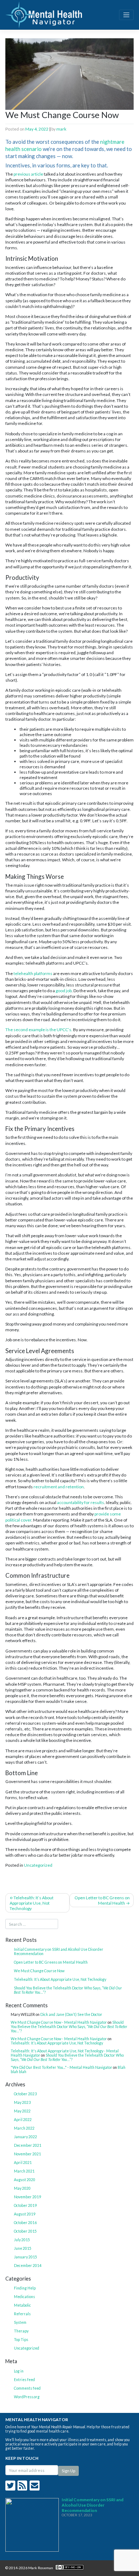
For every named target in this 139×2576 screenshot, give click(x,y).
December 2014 (28, 2266)
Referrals (22, 2314)
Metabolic (22, 2305)
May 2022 (22, 2111)
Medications (24, 2297)
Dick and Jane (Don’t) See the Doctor (71, 2014)
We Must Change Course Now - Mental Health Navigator (59, 2022)
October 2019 (25, 2205)
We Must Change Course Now (39, 1971)
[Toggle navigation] (126, 15)
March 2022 (24, 2128)
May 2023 (22, 2102)
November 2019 (27, 2197)
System (20, 2322)
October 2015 (25, 2231)
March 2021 (24, 2171)
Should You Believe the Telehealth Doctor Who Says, (68, 1990)
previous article (28, 174)
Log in (19, 2371)
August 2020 (25, 2180)
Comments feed (27, 2388)
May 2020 (22, 2188)
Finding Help (25, 2288)
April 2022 (23, 2120)
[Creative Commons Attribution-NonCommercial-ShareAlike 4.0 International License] (69, 2568)
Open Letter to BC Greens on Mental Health (102, 1900)
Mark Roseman (41, 2568)
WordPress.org (27, 2397)
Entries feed (24, 2380)
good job (64, 991)
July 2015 (22, 2240)
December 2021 (28, 2145)
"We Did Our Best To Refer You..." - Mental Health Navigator (61, 2067)
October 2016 (25, 2223)
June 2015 (23, 2248)
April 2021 (23, 2163)
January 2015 (25, 2257)
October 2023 (25, 2094)
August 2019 (25, 2214)
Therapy (21, 2331)
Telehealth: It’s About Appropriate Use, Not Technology (32, 1903)
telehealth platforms (33, 973)
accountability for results (81, 1502)
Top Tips (21, 2340)
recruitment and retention (59, 1487)
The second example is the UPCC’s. (39, 1030)
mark (61, 129)
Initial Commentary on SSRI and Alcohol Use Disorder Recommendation (59, 1951)
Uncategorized (38, 1865)
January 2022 (25, 2137)
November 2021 (27, 2154)
